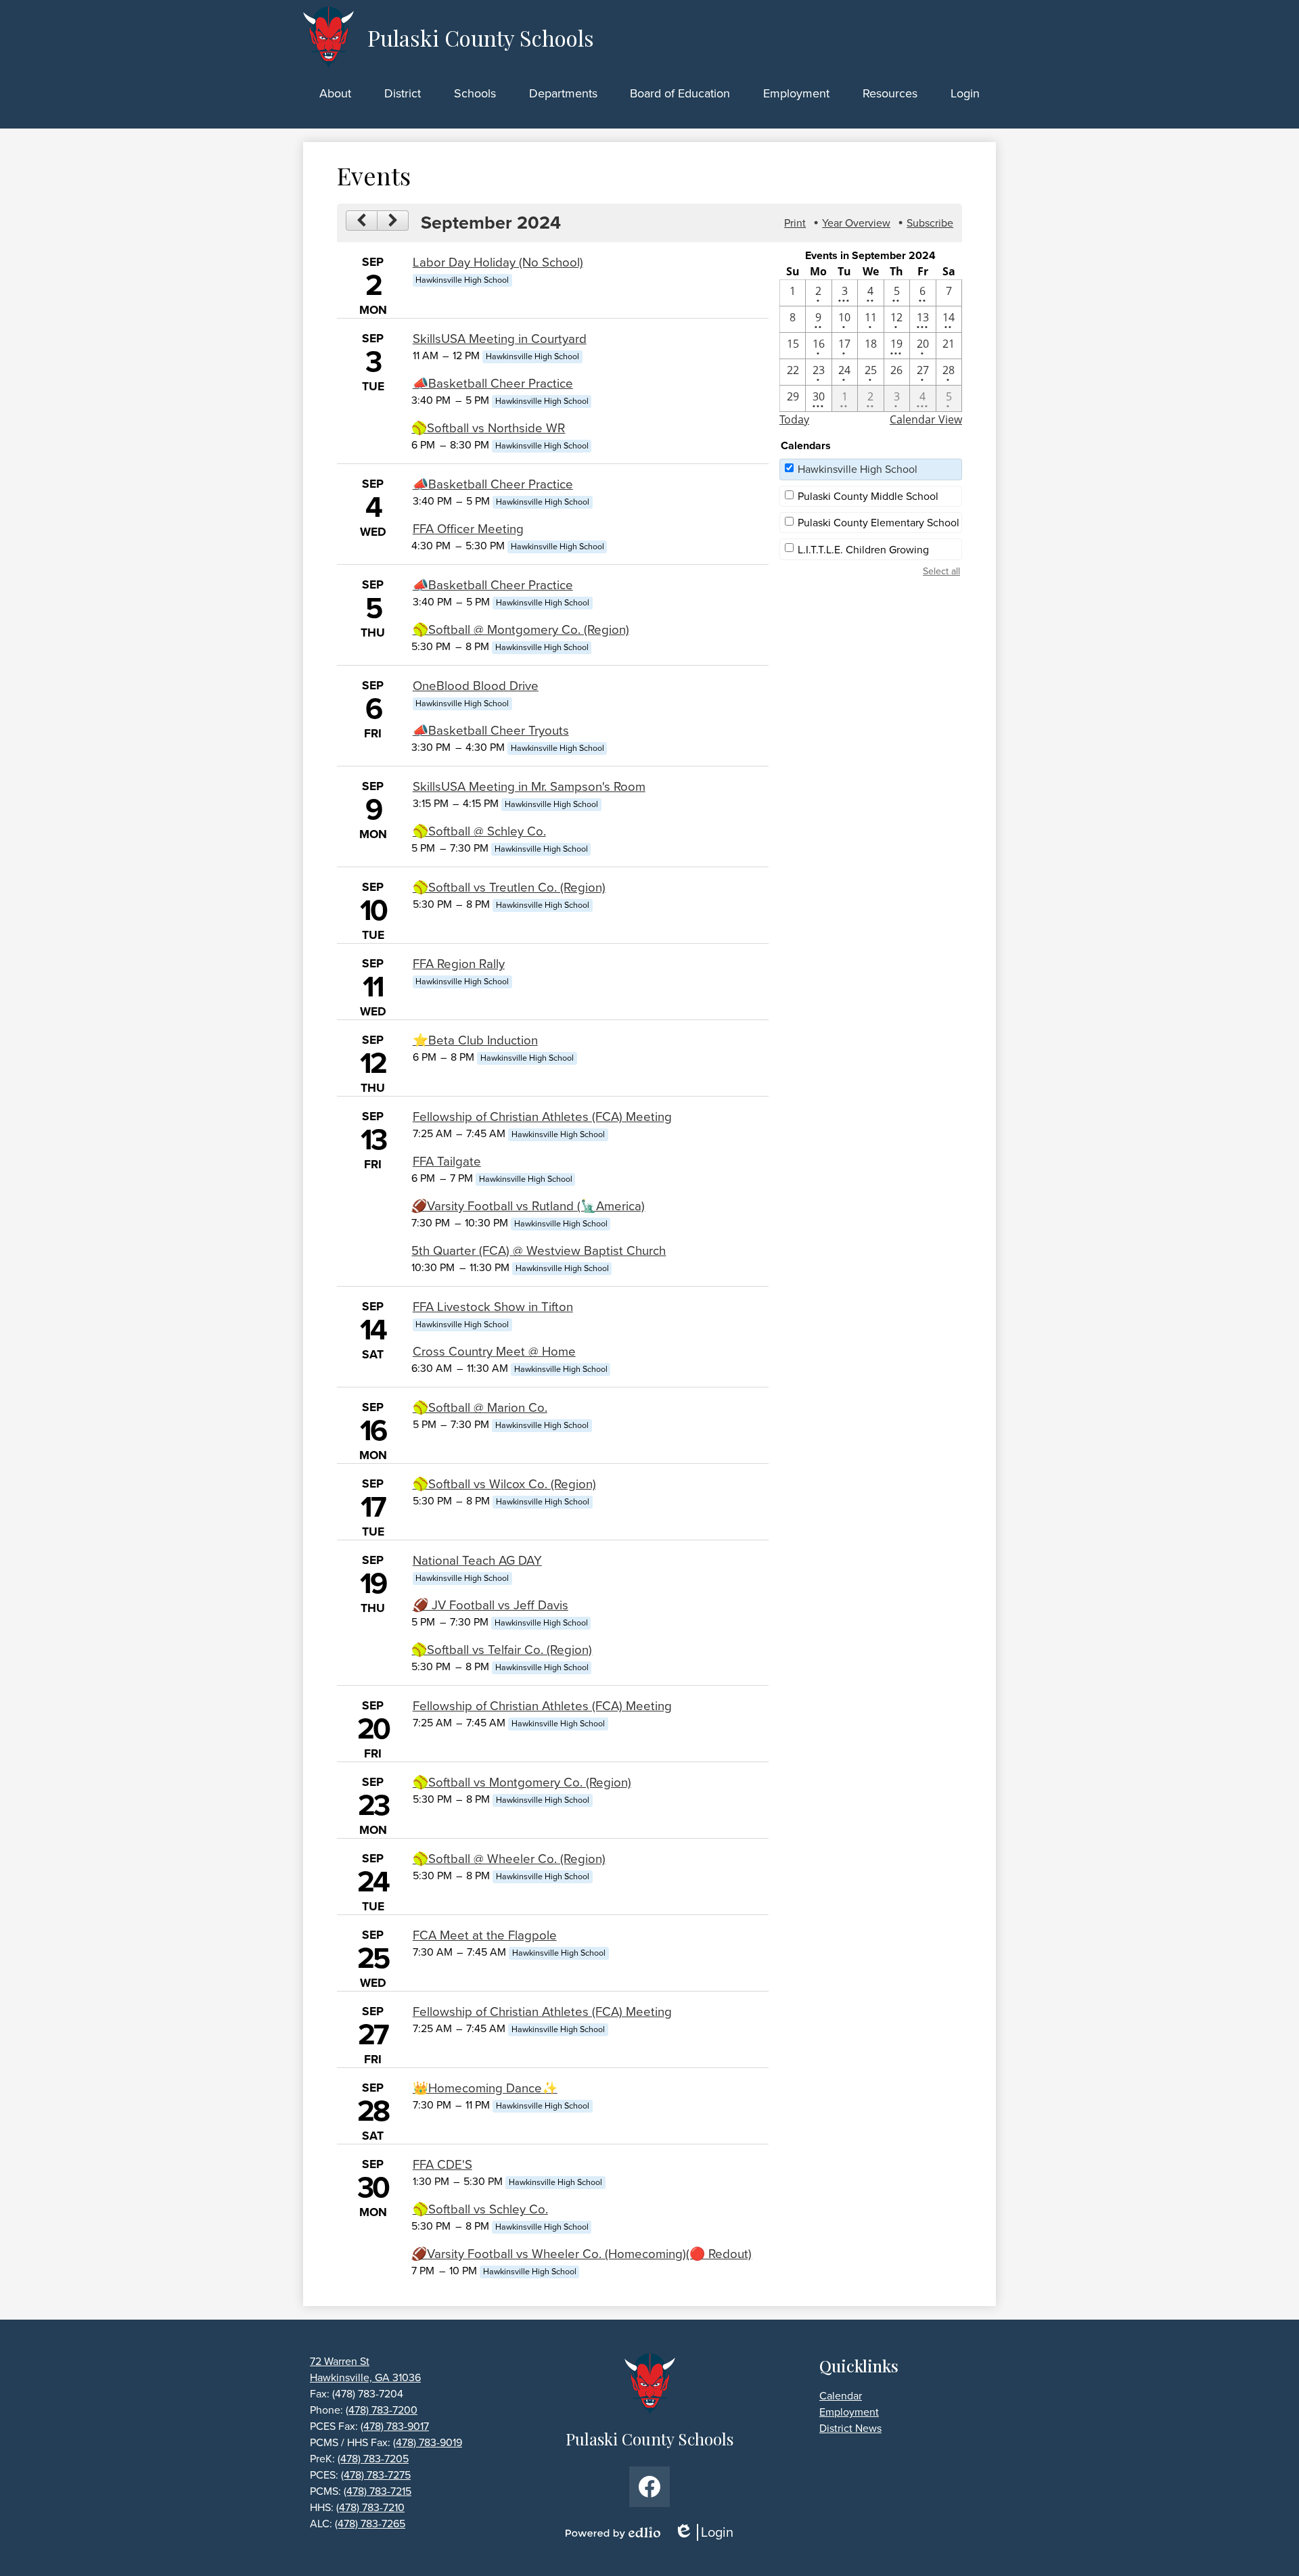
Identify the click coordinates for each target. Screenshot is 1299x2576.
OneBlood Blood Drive (476, 686)
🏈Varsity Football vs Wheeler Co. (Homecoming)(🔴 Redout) (582, 2254)
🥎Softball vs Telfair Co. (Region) (502, 1650)
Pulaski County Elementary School (879, 523)
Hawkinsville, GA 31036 (365, 2377)
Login (708, 2532)
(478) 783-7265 (370, 2524)
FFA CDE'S (442, 2164)
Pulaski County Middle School (868, 496)
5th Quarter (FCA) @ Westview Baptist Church (539, 1250)
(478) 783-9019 (428, 2442)
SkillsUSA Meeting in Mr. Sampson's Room (529, 786)
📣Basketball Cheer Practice (493, 383)
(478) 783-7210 (370, 2507)
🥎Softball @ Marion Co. (480, 1407)
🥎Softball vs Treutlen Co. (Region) (509, 887)
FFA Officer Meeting (468, 529)
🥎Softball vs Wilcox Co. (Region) (504, 1484)
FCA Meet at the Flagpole (485, 1935)
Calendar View (926, 419)
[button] (335, 93)
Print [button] (795, 223)
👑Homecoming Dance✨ (485, 2088)
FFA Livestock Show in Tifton (493, 1307)
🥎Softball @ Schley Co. (479, 831)
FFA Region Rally (459, 964)
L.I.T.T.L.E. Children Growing (863, 550)
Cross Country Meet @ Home (494, 1351)
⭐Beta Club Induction (475, 1040)
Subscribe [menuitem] (930, 223)
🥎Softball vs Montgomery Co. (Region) (522, 1782)
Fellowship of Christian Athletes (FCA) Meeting (542, 1117)
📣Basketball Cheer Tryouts (491, 730)
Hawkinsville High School (858, 469)
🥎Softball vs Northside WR (488, 428)
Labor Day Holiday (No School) (498, 262)
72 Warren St (340, 2361)
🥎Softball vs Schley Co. (480, 2209)
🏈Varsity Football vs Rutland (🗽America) (528, 1206)
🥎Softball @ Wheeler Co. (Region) (509, 1859)
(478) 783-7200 (382, 2410)
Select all (941, 571)
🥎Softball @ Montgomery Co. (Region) (521, 629)
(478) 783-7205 (373, 2459)
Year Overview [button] (856, 223)
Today (794, 419)
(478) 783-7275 (376, 2475)
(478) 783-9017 (395, 2426)
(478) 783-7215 (378, 2491)
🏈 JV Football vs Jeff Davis (491, 1605)
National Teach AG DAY (477, 1560)
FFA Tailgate (447, 1161)
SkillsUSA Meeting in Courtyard (500, 339)
